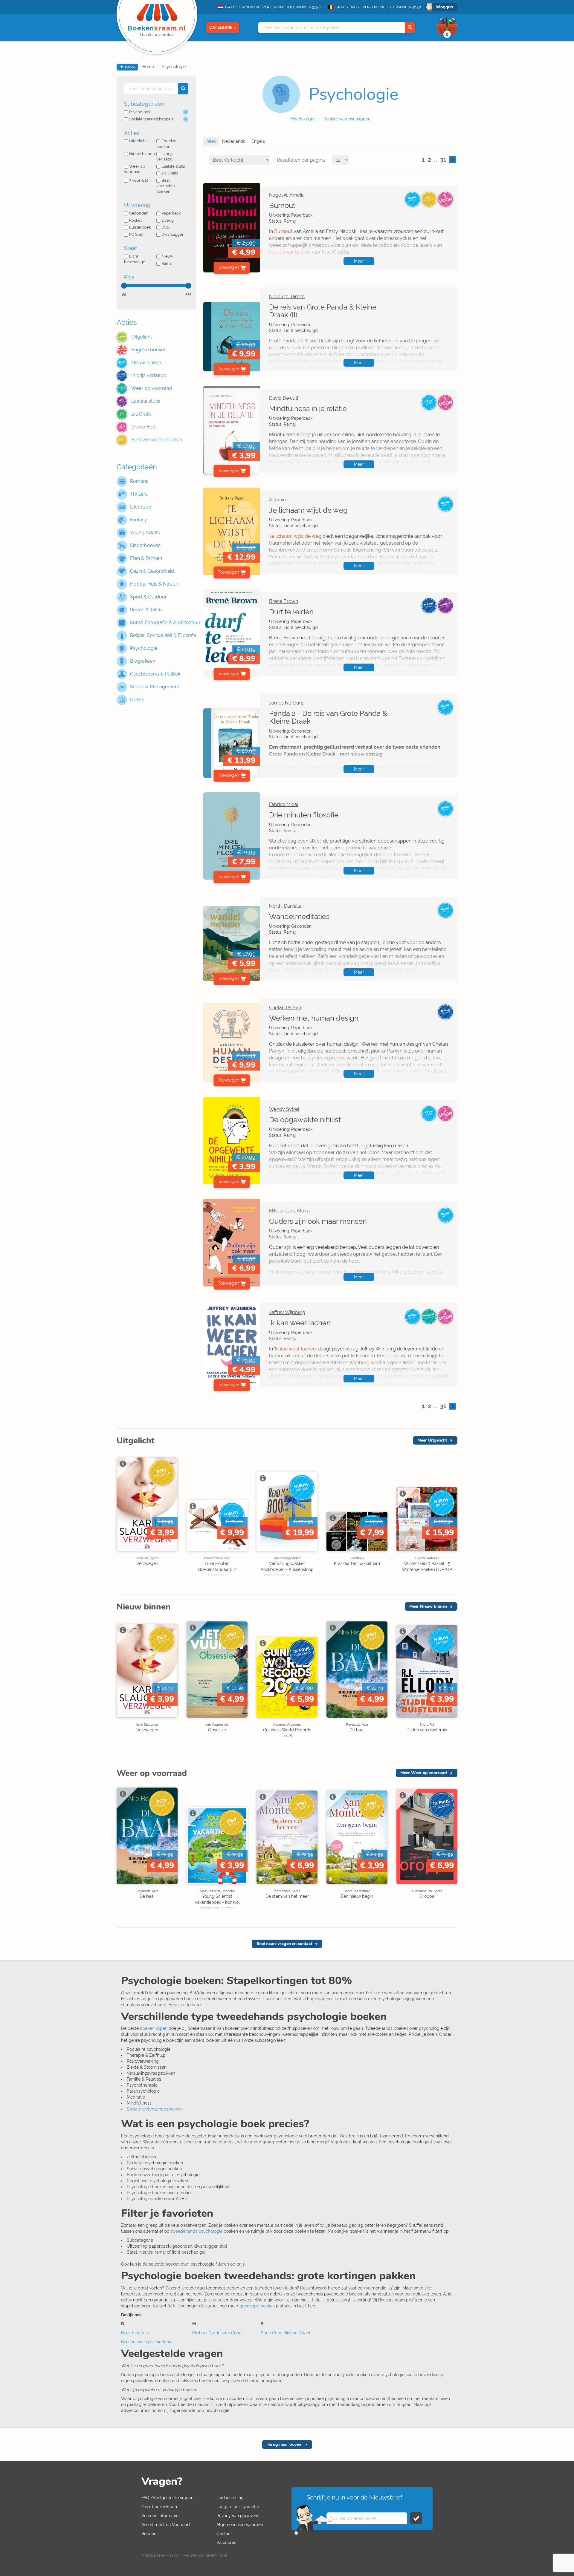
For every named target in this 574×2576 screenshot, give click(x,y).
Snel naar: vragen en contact (284, 1944)
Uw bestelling (230, 2498)
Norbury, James (287, 297)
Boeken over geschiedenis (146, 2342)
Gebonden (139, 213)
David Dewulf (284, 398)
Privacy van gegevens (238, 2516)
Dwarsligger (172, 234)
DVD (165, 227)
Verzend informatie (160, 2516)
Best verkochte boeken (166, 186)
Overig (168, 220)
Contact (224, 2534)
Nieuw (167, 256)
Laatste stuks (173, 166)
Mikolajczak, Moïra (289, 1211)
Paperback (171, 213)
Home (148, 67)
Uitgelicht (138, 141)
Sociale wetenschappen (347, 119)
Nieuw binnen (142, 154)
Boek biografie (135, 2333)
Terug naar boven (284, 2444)
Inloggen (444, 7)
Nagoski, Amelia (287, 195)
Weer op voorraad (135, 169)
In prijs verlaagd (165, 157)
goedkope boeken (257, 2306)
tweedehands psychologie (197, 2231)
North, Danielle (285, 906)
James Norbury (286, 703)
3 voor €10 (139, 180)
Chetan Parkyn (285, 1008)
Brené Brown (284, 601)
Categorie (221, 27)
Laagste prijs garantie (238, 2507)
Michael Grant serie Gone (217, 2333)
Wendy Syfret (284, 1109)
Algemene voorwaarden (240, 2525)
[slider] (124, 286)
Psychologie (174, 67)
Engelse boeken (166, 144)
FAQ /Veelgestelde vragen (167, 2498)
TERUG (129, 67)
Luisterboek (140, 227)
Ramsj (167, 263)
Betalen (149, 2534)
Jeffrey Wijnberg (287, 1312)
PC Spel (136, 234)
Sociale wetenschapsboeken (155, 2109)
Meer (359, 261)
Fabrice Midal (284, 804)
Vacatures (226, 2543)
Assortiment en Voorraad (166, 2525)
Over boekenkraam (160, 2507)
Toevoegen (229, 267)
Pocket (135, 220)
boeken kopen (154, 2028)
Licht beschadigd (135, 259)
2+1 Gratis (170, 173)
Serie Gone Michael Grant (286, 2333)
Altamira (278, 500)
